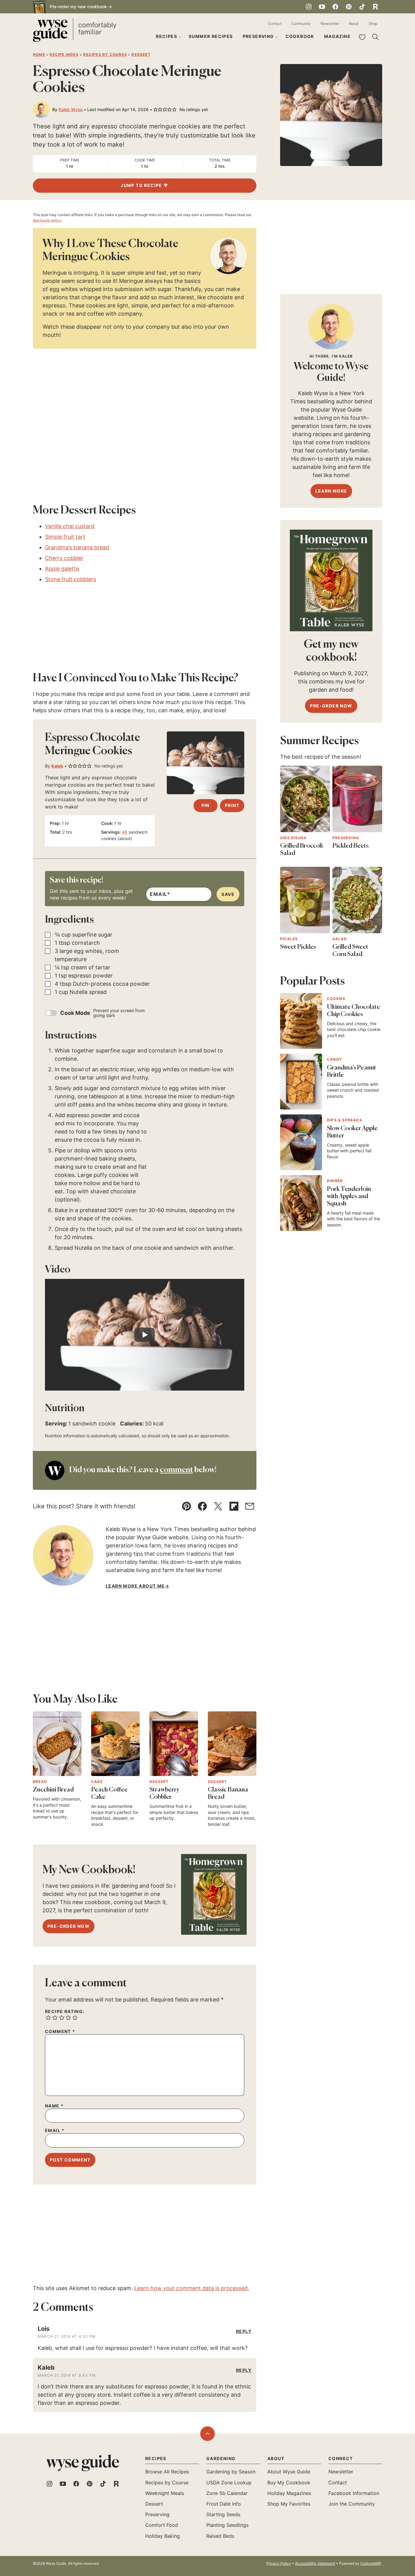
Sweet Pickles (298, 947)
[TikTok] (362, 7)
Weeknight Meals (165, 2493)
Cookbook (300, 36)
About (354, 24)
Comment (60, 2032)
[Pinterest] (349, 7)
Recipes (166, 36)
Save (228, 894)
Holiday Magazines (289, 2493)
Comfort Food (162, 2525)
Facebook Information (354, 2493)
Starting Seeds (223, 2514)
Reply (244, 2331)
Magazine (337, 36)
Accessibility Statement (315, 2563)
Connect (341, 2458)
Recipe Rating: (65, 2012)
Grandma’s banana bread (77, 547)
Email (55, 2130)
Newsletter (330, 24)
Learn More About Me (135, 1586)
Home (39, 54)
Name (54, 2106)
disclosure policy (47, 220)
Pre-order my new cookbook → (81, 7)
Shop (373, 24)
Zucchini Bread (53, 1790)
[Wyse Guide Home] (75, 31)
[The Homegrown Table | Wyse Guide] (214, 1894)
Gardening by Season (231, 2472)
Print (232, 805)
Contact (275, 24)
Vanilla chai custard (70, 526)
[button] (155, 110)
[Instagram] (309, 7)
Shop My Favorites (289, 2504)
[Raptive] (376, 7)
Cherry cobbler (64, 558)
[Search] (376, 37)
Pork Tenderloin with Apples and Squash (349, 1197)
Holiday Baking (163, 2536)
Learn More (331, 491)
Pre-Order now (69, 1926)
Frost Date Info (224, 2504)
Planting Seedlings (227, 2525)
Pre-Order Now (331, 706)
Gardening (221, 2458)
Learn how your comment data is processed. (192, 2288)
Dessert (141, 54)
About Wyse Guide (289, 2472)
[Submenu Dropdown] (180, 37)
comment (176, 1470)
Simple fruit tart (65, 537)
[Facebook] (335, 7)
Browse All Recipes (167, 2472)
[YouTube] (322, 7)
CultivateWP (371, 2563)
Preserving (258, 36)
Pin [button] (206, 805)
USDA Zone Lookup (229, 2483)
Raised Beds (220, 2536)
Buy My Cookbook (289, 2483)
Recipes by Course (105, 54)
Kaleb (57, 766)
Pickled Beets (350, 846)
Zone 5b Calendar (227, 2493)
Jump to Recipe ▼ (144, 185)
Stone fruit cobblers (70, 579)
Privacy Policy (279, 2563)
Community (301, 24)
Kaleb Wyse (71, 109)
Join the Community (352, 2504)
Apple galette (62, 569)
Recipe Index (64, 54)
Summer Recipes (211, 36)
